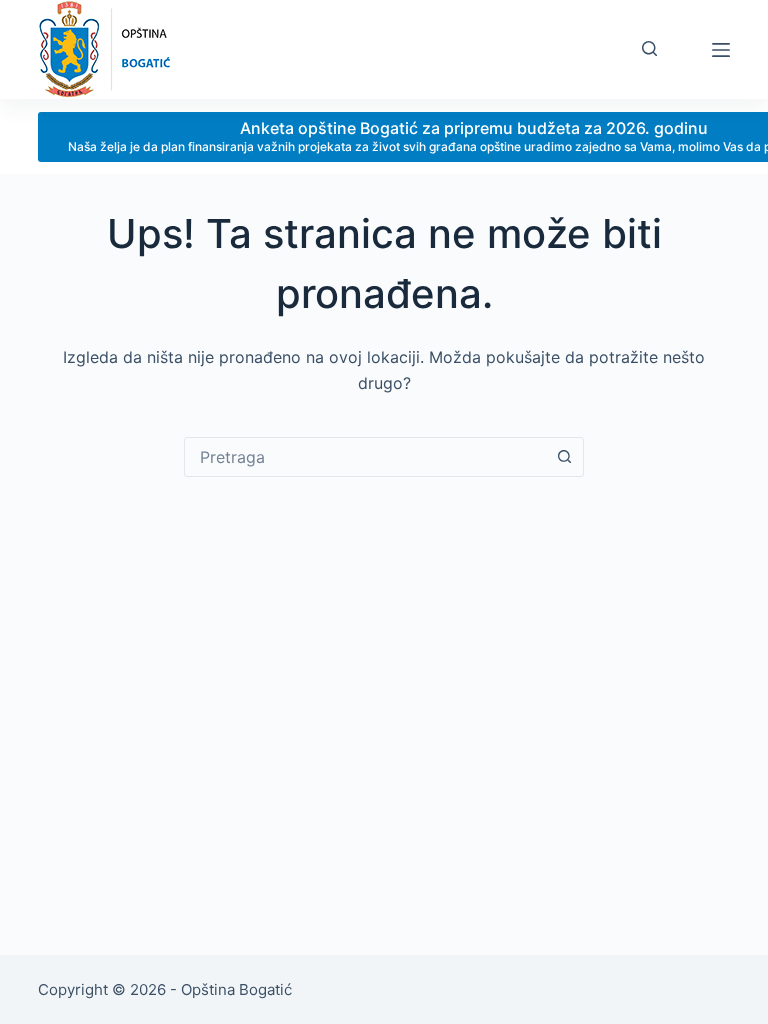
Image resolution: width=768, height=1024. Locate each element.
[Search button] (564, 457)
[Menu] (721, 50)
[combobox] (365, 457)
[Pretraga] (649, 48)
